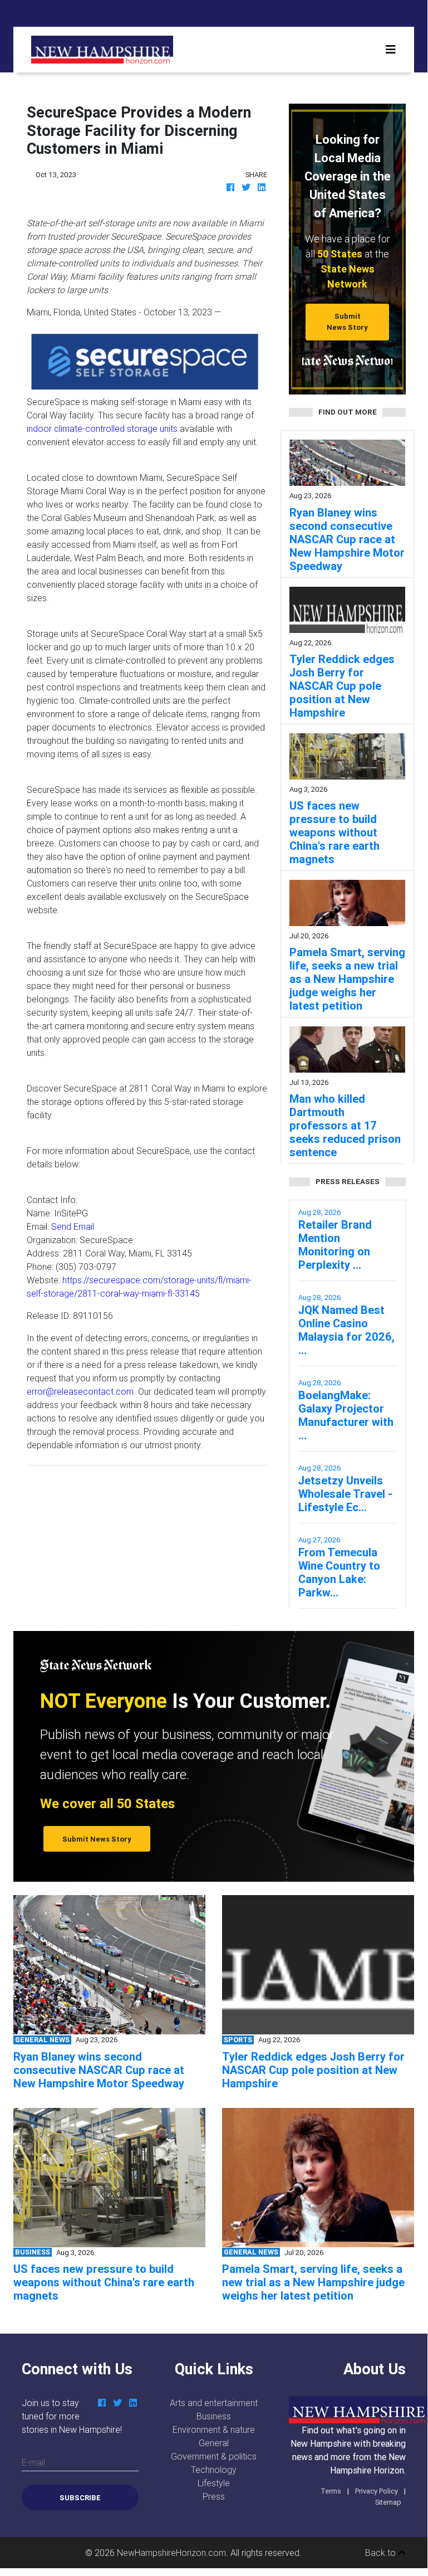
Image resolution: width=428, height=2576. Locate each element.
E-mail (33, 2462)
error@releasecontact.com (80, 1391)
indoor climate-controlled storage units (102, 428)
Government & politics (214, 2456)
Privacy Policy (377, 2491)
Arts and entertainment (214, 2403)
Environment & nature (214, 2429)
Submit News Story (347, 322)
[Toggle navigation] (391, 50)
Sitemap (388, 2502)
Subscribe (80, 2498)
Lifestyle (214, 2483)
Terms (331, 2491)
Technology (214, 2470)
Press (214, 2496)
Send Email (73, 1226)
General (214, 2443)
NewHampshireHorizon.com (171, 2553)
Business (214, 2416)
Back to (382, 2553)
